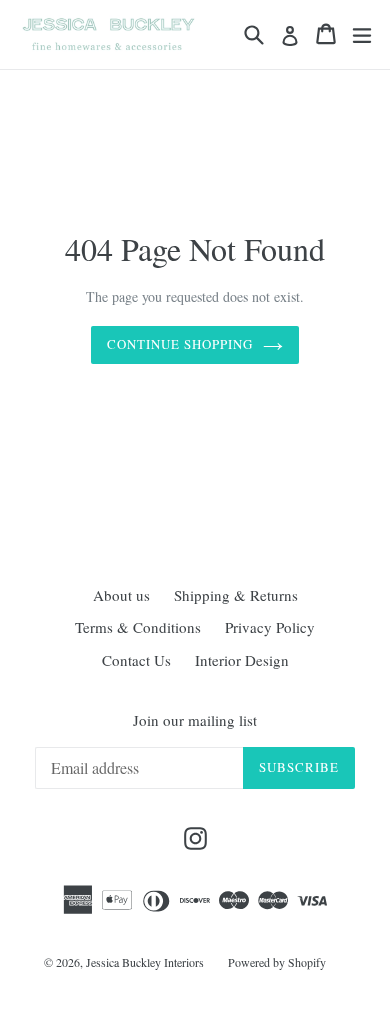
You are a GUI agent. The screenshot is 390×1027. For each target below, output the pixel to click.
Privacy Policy (270, 627)
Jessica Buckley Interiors (145, 962)
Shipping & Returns (236, 595)
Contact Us (136, 660)
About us (121, 595)
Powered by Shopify (277, 962)
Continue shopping (180, 344)
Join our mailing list (195, 720)
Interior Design (242, 660)
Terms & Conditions (138, 627)
